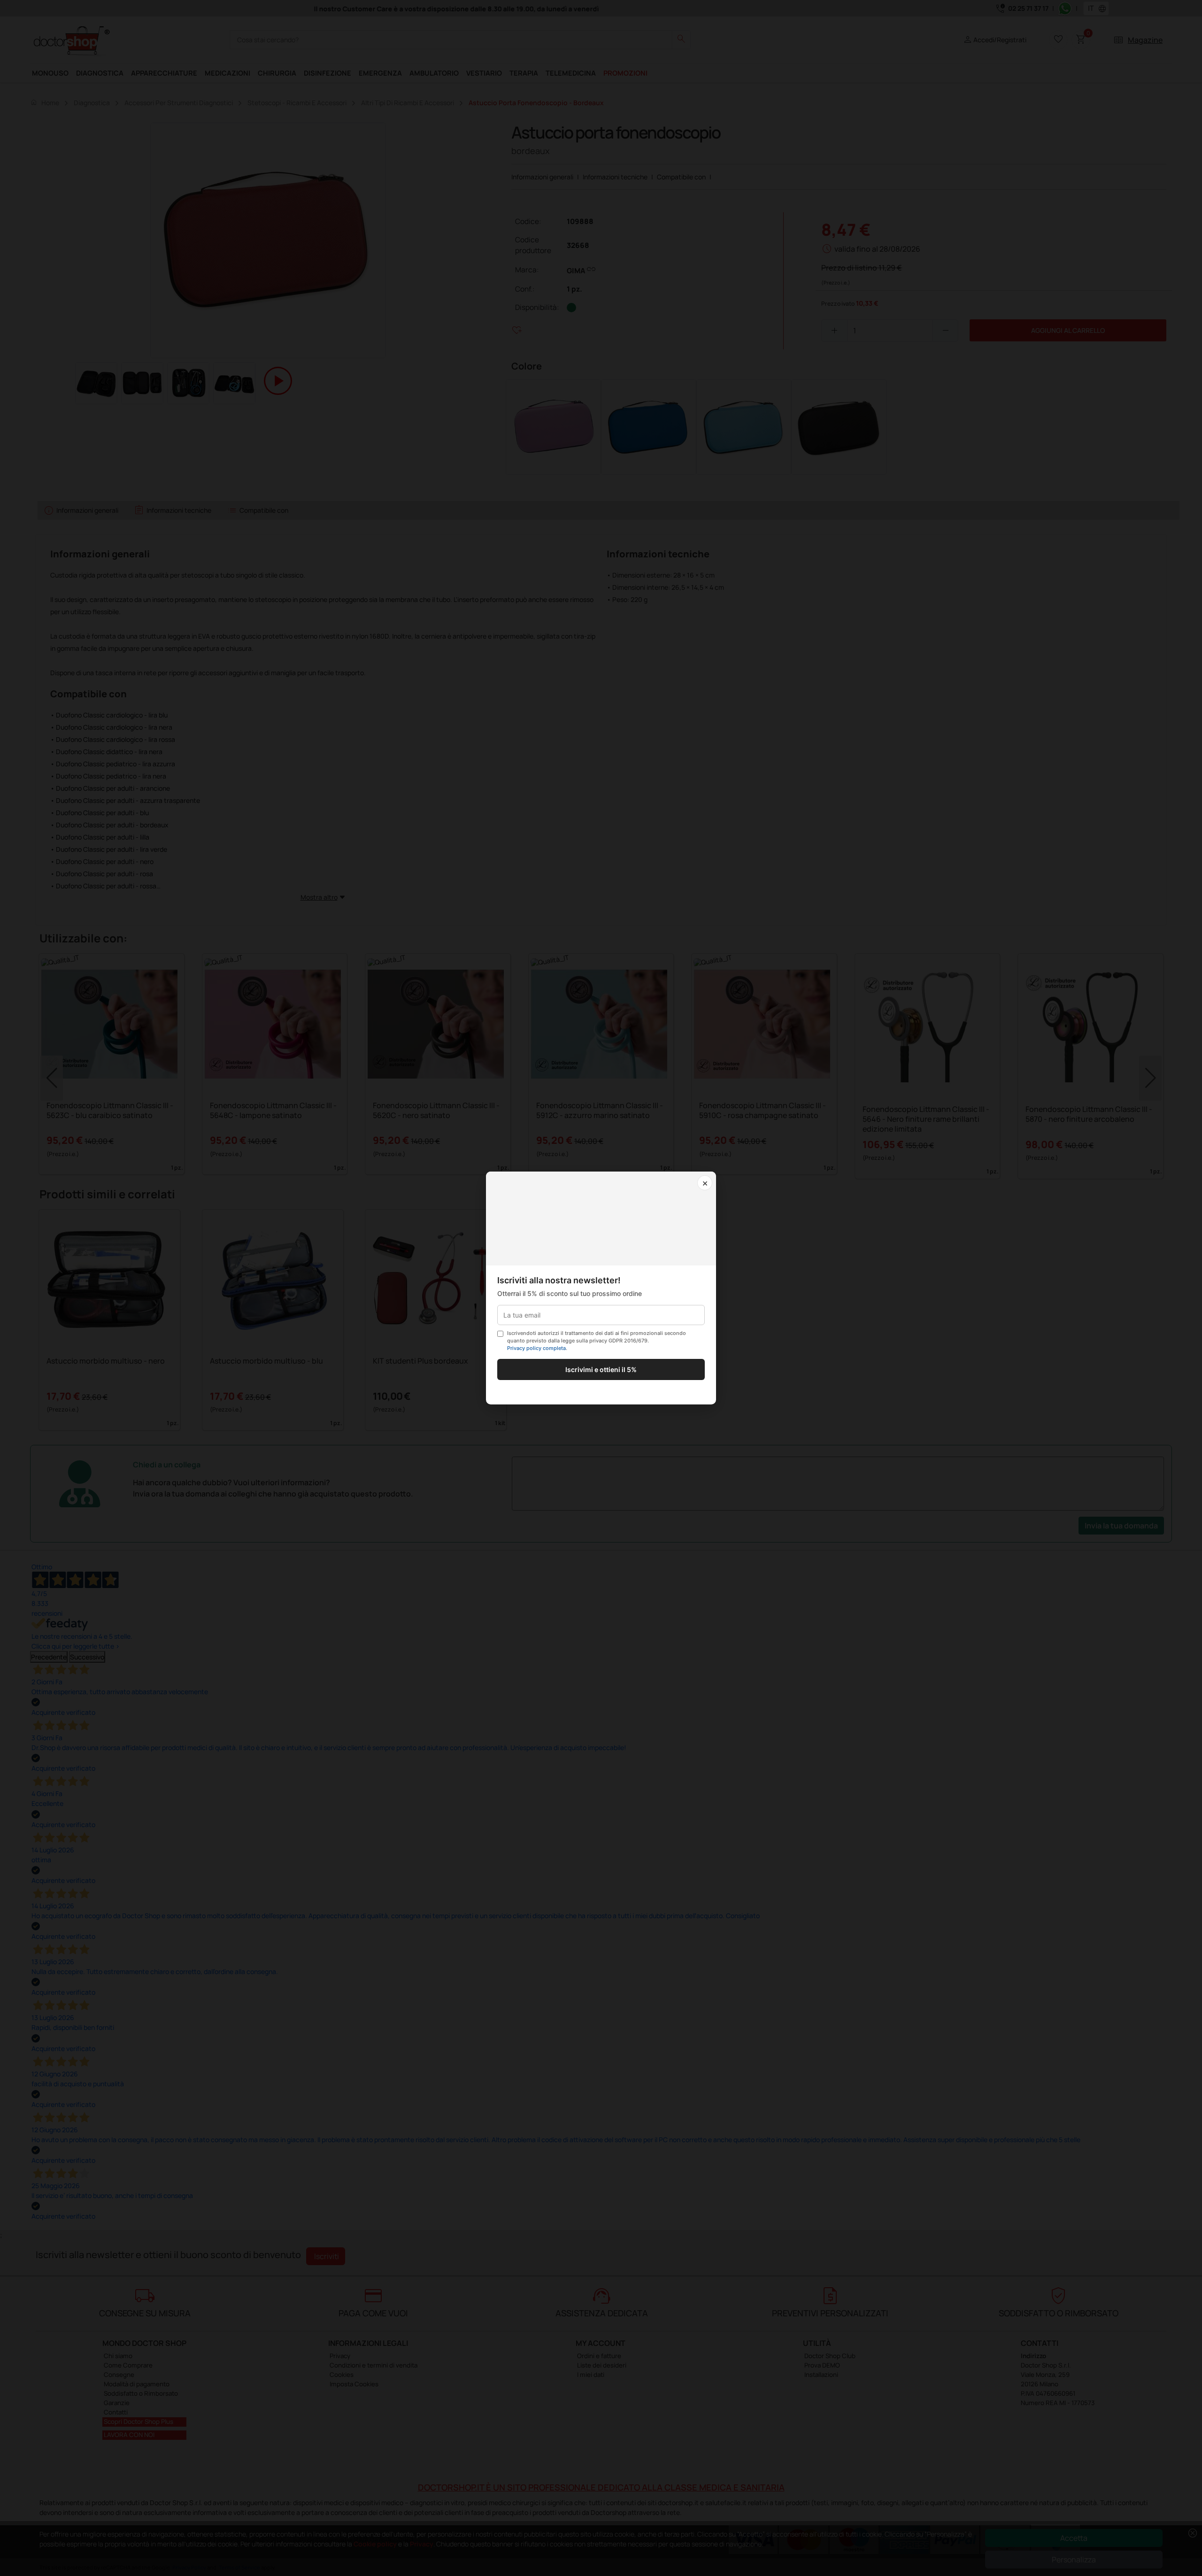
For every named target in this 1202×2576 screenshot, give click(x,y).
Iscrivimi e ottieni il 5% (601, 1369)
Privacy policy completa (536, 1348)
